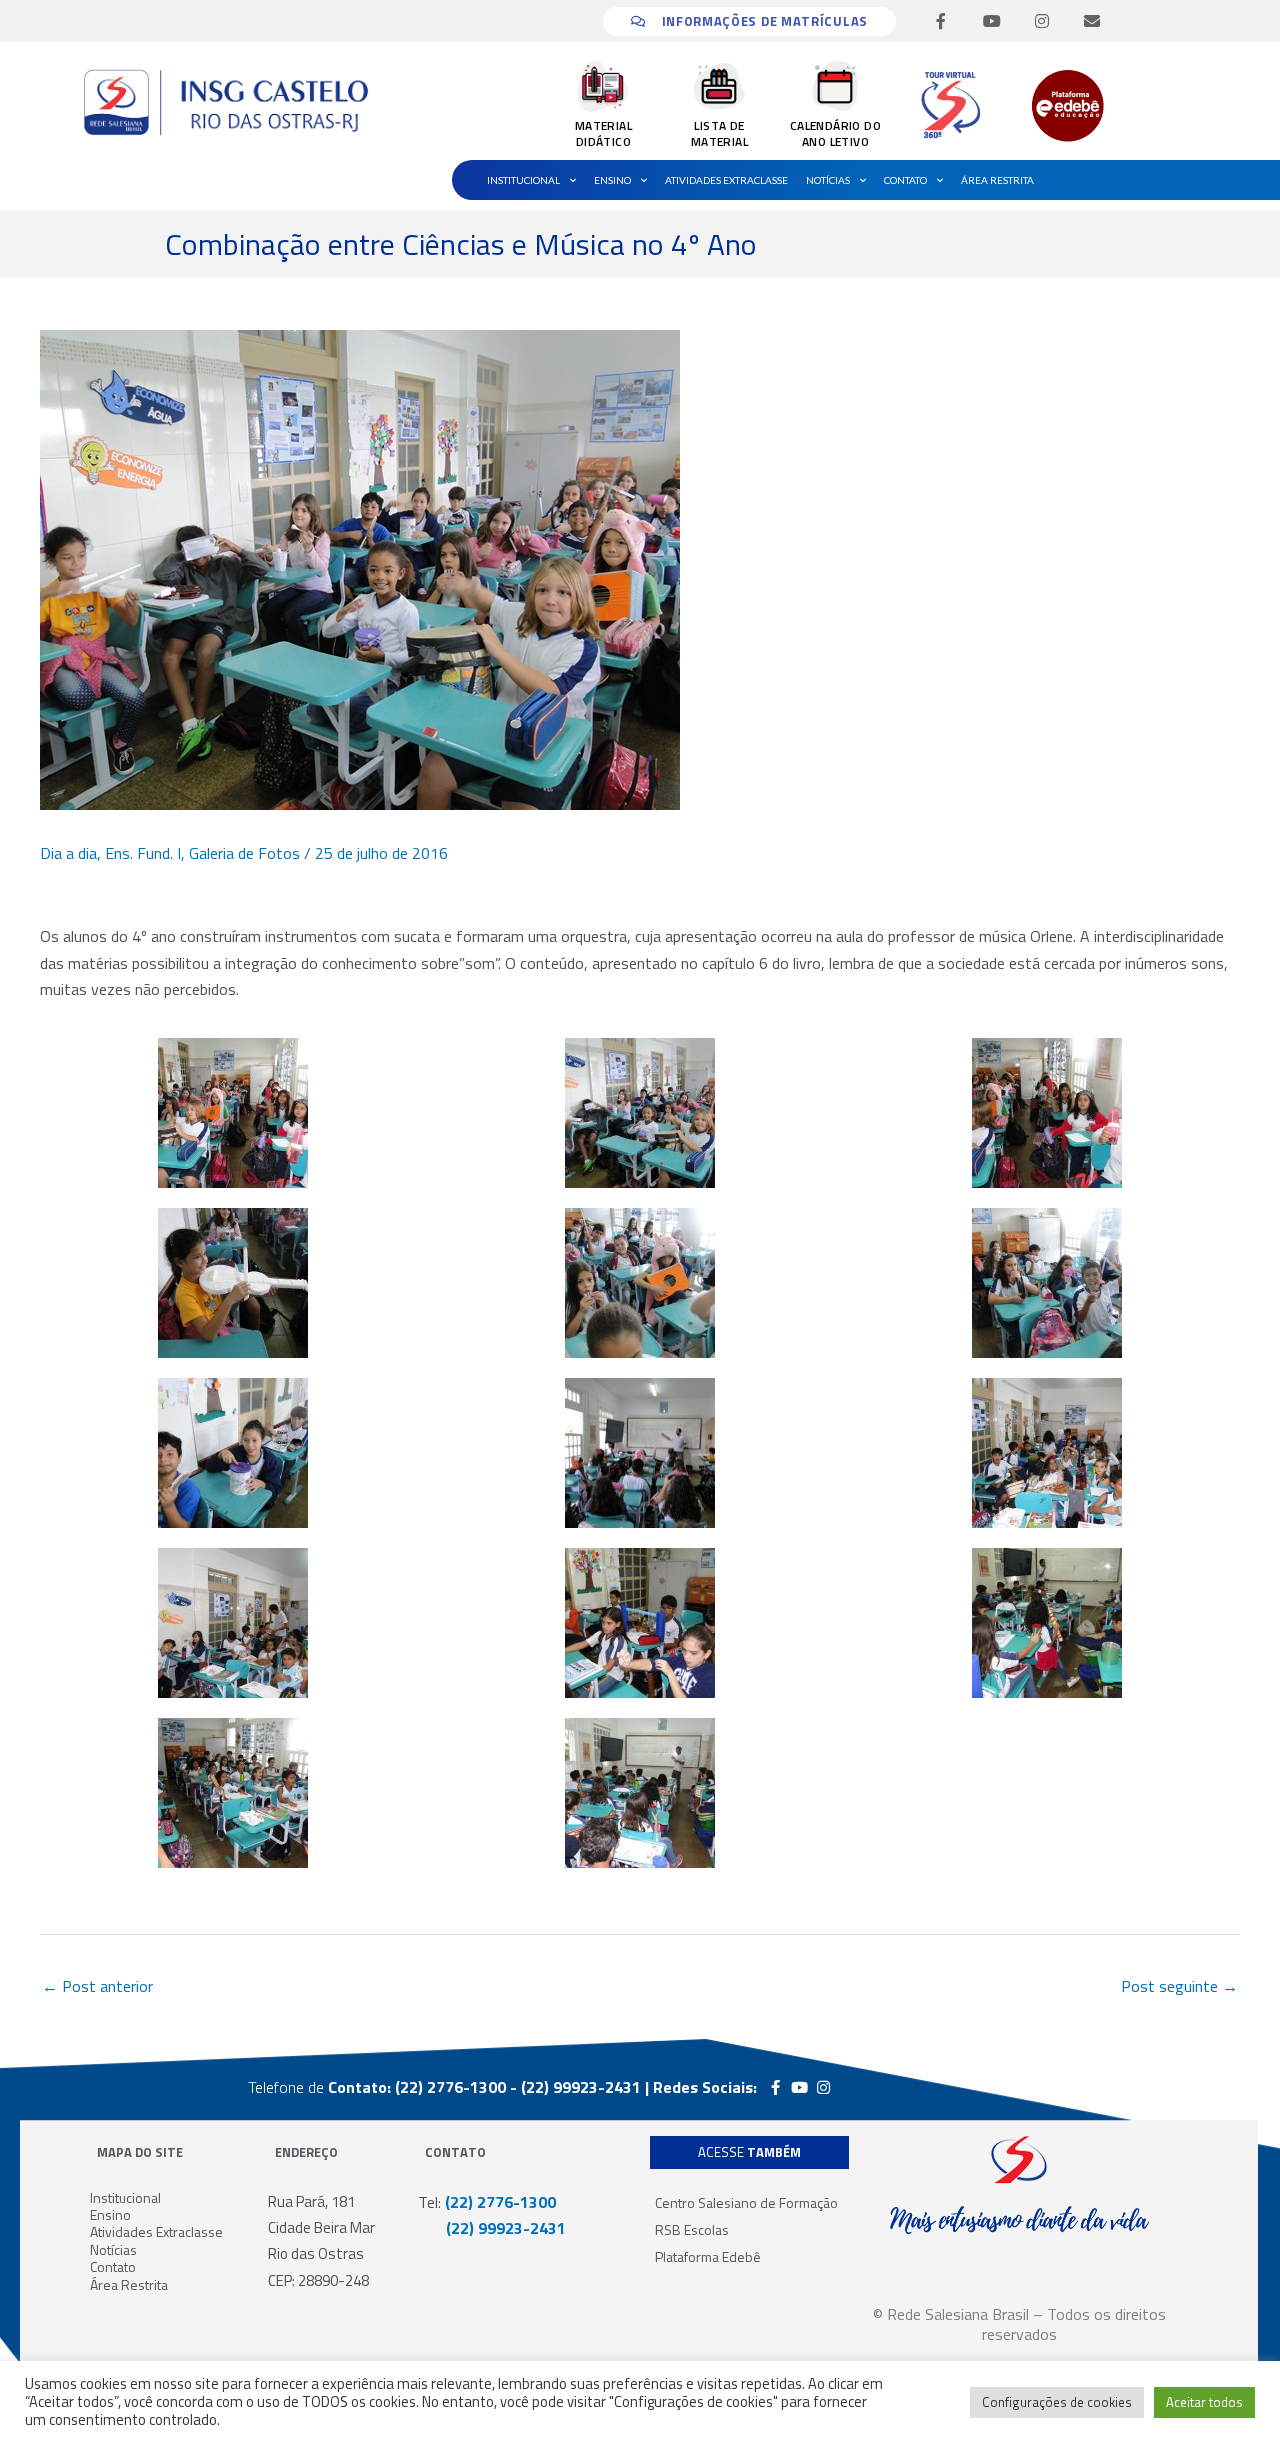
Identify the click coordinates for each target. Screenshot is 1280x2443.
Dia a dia (68, 853)
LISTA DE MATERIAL (719, 133)
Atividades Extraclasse (726, 180)
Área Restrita (997, 180)
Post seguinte (1179, 1986)
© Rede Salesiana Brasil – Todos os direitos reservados (1019, 2324)
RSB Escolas (692, 2229)
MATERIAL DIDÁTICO (603, 133)
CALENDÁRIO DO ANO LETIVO (835, 133)
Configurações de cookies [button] (1057, 2402)
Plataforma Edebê (708, 2256)
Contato (905, 180)
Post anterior (97, 1986)
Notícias (828, 180)
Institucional (523, 180)
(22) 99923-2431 (492, 2228)
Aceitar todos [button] (1204, 2402)
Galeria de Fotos (244, 853)
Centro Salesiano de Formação (746, 2202)
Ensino (612, 180)
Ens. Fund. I (143, 853)
